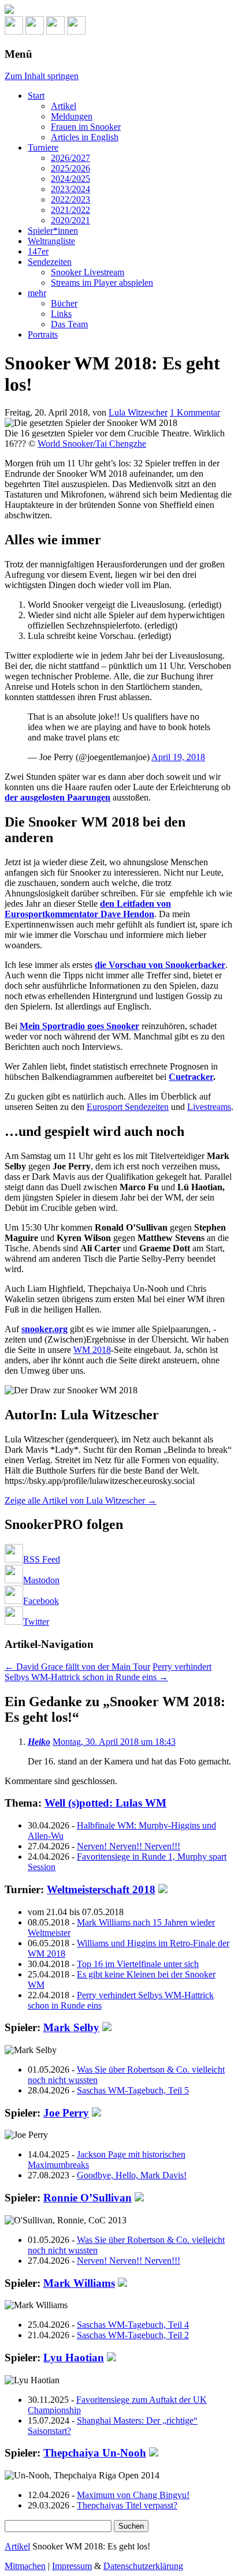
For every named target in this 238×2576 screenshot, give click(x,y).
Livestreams (209, 1107)
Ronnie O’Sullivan (88, 2198)
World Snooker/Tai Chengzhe (92, 444)
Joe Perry (66, 2113)
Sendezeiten (50, 262)
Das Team (69, 324)
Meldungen (72, 116)
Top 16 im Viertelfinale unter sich (138, 1964)
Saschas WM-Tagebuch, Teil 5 (133, 2090)
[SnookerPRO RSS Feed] (14, 31)
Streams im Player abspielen (102, 283)
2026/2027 (70, 158)
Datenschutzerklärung (143, 2566)
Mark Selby (71, 2027)
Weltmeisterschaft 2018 (101, 1889)
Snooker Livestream (88, 272)
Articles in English (85, 137)
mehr (37, 293)
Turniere (43, 147)
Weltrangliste (51, 241)
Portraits (43, 334)
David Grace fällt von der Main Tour (77, 1667)
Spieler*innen (53, 231)
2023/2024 (70, 189)
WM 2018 (92, 1350)
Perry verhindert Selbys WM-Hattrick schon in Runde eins (108, 1672)
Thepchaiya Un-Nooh (95, 2453)
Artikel (64, 106)
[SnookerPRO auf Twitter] (76, 31)
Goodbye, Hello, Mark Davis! (132, 2175)
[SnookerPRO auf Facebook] (55, 31)
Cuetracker (191, 1077)
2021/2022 (70, 210)
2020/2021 (70, 220)
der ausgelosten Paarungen (57, 797)
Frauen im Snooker (86, 127)
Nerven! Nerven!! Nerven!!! (129, 1846)
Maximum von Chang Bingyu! (133, 2495)
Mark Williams (79, 2283)
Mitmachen (25, 2566)
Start (36, 96)
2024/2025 (70, 179)
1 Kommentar (195, 412)
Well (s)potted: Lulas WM (105, 1803)
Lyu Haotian (74, 2358)
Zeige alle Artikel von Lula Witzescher (81, 1500)
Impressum (72, 2566)
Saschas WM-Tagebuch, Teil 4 (133, 2325)
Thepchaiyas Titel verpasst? (127, 2505)
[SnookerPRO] (119, 10)
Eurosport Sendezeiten (128, 1107)
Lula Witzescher (138, 412)
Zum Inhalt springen (42, 76)
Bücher (64, 303)
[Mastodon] (35, 31)
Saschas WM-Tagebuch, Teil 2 (133, 2335)
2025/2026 (70, 168)
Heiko (39, 1742)
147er (38, 251)
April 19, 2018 (178, 757)
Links (61, 314)
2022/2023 (70, 199)
